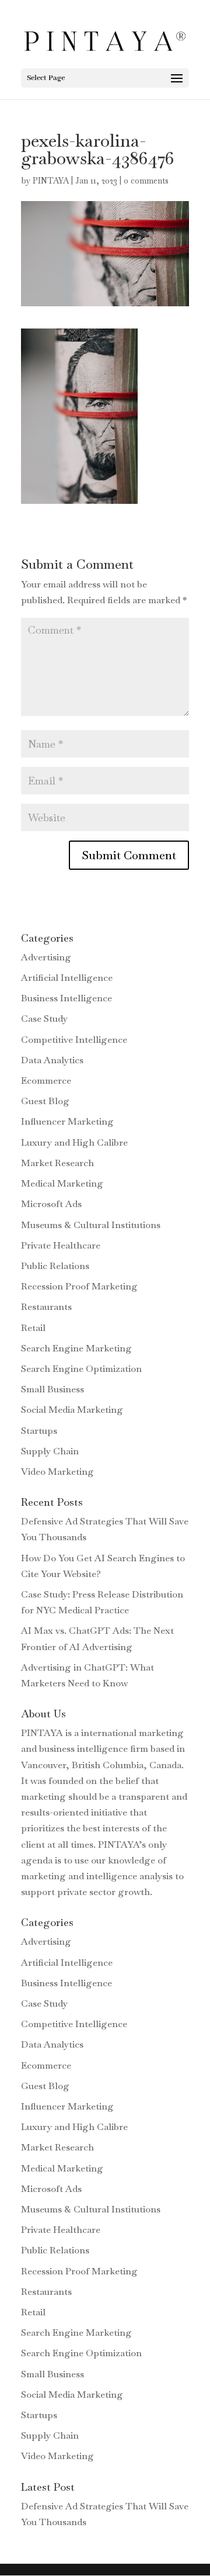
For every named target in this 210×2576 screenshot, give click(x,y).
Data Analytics (52, 1060)
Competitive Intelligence (74, 1040)
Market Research (57, 1163)
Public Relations (55, 1266)
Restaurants (46, 1307)
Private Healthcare (61, 1245)
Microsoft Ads (51, 1204)
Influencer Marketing (67, 1121)
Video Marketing (57, 1472)
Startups (39, 1431)
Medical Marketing (62, 1183)
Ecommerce (46, 1080)
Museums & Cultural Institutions (91, 1225)
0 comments (146, 181)
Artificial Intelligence (67, 978)
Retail (33, 1328)
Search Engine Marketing (76, 1348)
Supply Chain (50, 1451)
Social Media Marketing (72, 1410)
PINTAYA (51, 181)
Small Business (52, 1389)
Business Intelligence (66, 998)
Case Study (44, 1019)
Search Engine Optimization (81, 1369)
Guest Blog (45, 1101)
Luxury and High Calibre (74, 1142)
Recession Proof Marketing (79, 1286)
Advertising (46, 957)
